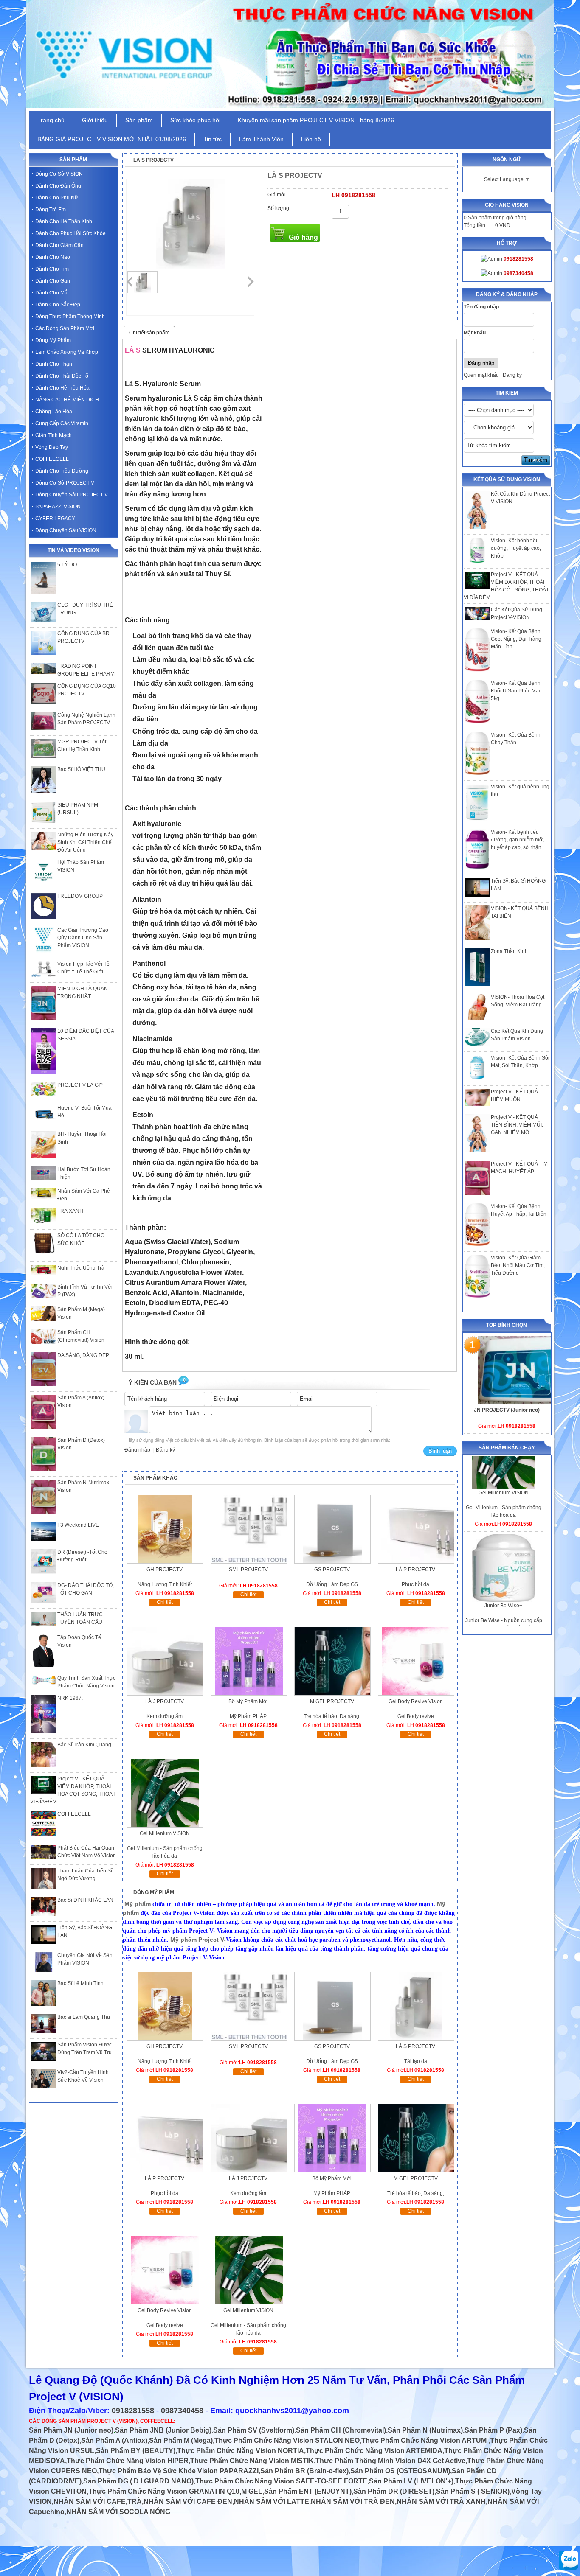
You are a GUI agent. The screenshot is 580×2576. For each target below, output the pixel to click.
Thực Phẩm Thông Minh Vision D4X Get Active (390, 2461)
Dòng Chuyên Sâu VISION (66, 530)
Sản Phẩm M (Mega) (181, 2440)
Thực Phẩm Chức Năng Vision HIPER (128, 2461)
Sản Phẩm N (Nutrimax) (425, 2430)
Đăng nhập (137, 1450)
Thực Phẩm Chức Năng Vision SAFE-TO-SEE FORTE (281, 2481)
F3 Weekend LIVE (78, 1525)
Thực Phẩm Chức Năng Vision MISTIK (252, 2461)
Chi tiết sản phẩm (149, 333)
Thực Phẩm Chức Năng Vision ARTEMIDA (374, 2451)
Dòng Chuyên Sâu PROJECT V (72, 495)
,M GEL (251, 2491)
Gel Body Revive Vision (416, 1701)
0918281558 (133, 2411)
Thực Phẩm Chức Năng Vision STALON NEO (287, 2440)
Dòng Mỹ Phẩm (53, 340)
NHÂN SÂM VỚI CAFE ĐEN (188, 2502)
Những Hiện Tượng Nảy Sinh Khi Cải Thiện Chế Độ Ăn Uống (85, 842)
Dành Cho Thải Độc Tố (62, 376)
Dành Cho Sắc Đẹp (58, 305)
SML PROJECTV (248, 1570)
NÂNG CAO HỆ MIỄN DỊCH (67, 400)
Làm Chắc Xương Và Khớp (67, 352)
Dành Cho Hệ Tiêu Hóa (62, 388)
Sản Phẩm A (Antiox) (114, 2440)
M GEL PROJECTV (332, 1701)
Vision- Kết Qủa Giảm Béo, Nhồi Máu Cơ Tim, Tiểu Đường (518, 1265)
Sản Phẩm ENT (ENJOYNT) (308, 2491)
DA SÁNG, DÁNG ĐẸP (83, 1355)
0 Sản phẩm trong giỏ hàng (495, 218)
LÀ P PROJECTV (415, 1570)
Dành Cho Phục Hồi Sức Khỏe (70, 233)
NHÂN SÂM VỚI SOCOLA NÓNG (118, 2512)
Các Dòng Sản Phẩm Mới (65, 328)
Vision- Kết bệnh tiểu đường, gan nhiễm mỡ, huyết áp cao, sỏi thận (517, 840)
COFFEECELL (52, 459)
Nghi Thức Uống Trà (81, 1268)
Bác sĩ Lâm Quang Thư (84, 2017)
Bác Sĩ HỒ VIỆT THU (81, 769)
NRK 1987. (70, 1698)
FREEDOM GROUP (80, 896)
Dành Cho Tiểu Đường (62, 471)
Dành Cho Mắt (52, 293)
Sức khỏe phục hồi (195, 120)
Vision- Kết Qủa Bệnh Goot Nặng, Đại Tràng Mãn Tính (516, 639)
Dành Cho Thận (54, 364)
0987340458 (182, 2411)
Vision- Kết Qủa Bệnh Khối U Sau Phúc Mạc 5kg (516, 691)
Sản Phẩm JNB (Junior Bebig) (163, 2430)
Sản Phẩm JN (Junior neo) (71, 2430)
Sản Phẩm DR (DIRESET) (394, 2491)
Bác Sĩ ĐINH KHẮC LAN (85, 1900)
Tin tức (213, 139)
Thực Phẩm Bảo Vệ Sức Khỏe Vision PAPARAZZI (179, 2471)
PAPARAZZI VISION (58, 507)
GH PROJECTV (165, 1570)
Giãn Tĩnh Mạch (53, 435)
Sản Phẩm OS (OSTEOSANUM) (400, 2471)
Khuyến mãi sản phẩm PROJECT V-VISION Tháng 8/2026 (316, 120)
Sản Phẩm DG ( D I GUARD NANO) (138, 2481)
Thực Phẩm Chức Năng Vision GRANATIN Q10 (164, 2491)
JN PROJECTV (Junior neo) (507, 1410)
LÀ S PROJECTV (415, 2046)
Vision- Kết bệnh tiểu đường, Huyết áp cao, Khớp (516, 548)
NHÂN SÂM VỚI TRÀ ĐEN (353, 2502)
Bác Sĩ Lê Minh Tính (80, 1983)
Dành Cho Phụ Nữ (57, 198)
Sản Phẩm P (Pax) (493, 2430)
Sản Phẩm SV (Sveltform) (254, 2430)
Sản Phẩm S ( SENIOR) (473, 2491)
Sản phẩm (139, 120)
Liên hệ (311, 139)
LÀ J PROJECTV (165, 1701)
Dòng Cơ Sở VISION (59, 174)
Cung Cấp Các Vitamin (62, 423)
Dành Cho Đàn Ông (58, 186)
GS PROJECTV (332, 1570)
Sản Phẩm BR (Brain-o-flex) (304, 2471)
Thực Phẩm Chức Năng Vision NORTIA (241, 2451)
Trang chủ (51, 120)
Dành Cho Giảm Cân (59, 245)
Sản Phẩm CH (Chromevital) (341, 2430)
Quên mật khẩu (481, 375)
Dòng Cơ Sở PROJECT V (65, 483)
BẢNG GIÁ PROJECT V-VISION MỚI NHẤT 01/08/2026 (112, 139)
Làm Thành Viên (261, 139)
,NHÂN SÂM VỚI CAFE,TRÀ (97, 2502)
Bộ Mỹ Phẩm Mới (248, 1701)
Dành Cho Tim (52, 269)
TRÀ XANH (70, 1211)
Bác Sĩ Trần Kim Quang (84, 1745)
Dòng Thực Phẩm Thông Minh (70, 317)
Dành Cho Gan (53, 281)
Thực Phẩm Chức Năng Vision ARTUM (425, 2440)
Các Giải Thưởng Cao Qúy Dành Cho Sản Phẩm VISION (83, 938)
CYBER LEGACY (55, 519)
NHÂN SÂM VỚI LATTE (272, 2502)
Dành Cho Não (53, 257)
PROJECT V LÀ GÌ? (80, 1085)
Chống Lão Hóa (54, 412)
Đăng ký (512, 375)
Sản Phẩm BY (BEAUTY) (136, 2451)
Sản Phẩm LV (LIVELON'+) (411, 2481)
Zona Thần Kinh (509, 951)
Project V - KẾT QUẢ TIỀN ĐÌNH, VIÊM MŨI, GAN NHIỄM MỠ (517, 1125)
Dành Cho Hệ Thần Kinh (64, 221)
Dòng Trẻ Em (51, 210)
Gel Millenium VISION (504, 1545)
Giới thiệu (95, 120)
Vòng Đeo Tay (52, 447)
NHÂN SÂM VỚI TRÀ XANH (441, 2502)
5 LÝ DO (67, 565)
